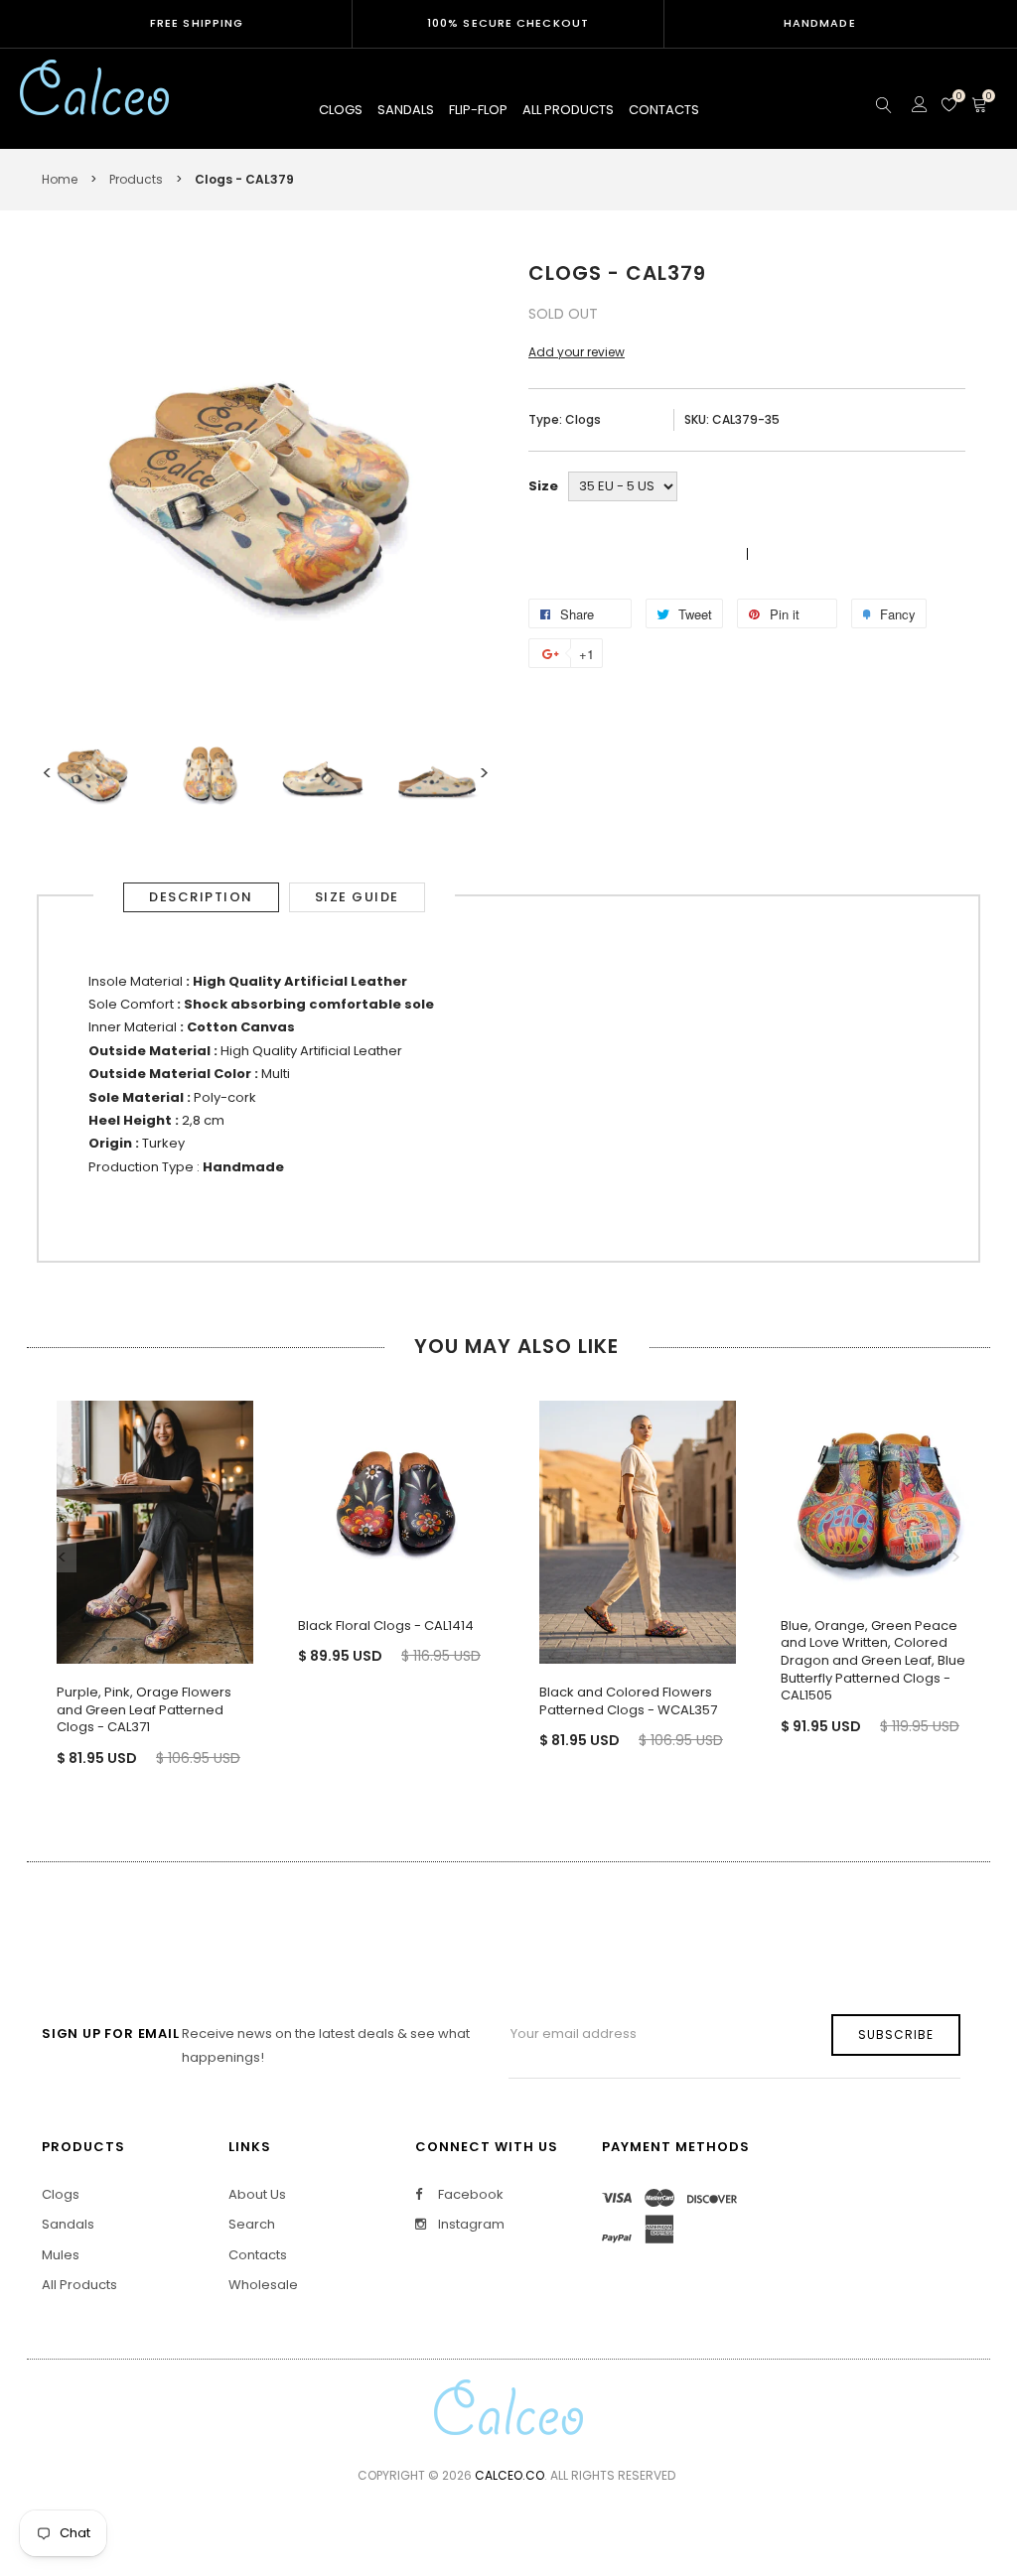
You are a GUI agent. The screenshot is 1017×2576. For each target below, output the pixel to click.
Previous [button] (47, 773)
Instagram (470, 2225)
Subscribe (896, 2034)
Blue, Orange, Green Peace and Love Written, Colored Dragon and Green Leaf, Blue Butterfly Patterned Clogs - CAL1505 (873, 1660)
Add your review (577, 352)
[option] (94, 773)
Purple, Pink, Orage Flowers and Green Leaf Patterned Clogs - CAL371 (144, 1709)
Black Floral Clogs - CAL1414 (386, 1626)
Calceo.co (509, 2475)
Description (201, 897)
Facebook (469, 2195)
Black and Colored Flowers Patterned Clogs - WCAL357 (628, 1701)
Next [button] (484, 773)
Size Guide (357, 897)
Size (543, 486)
